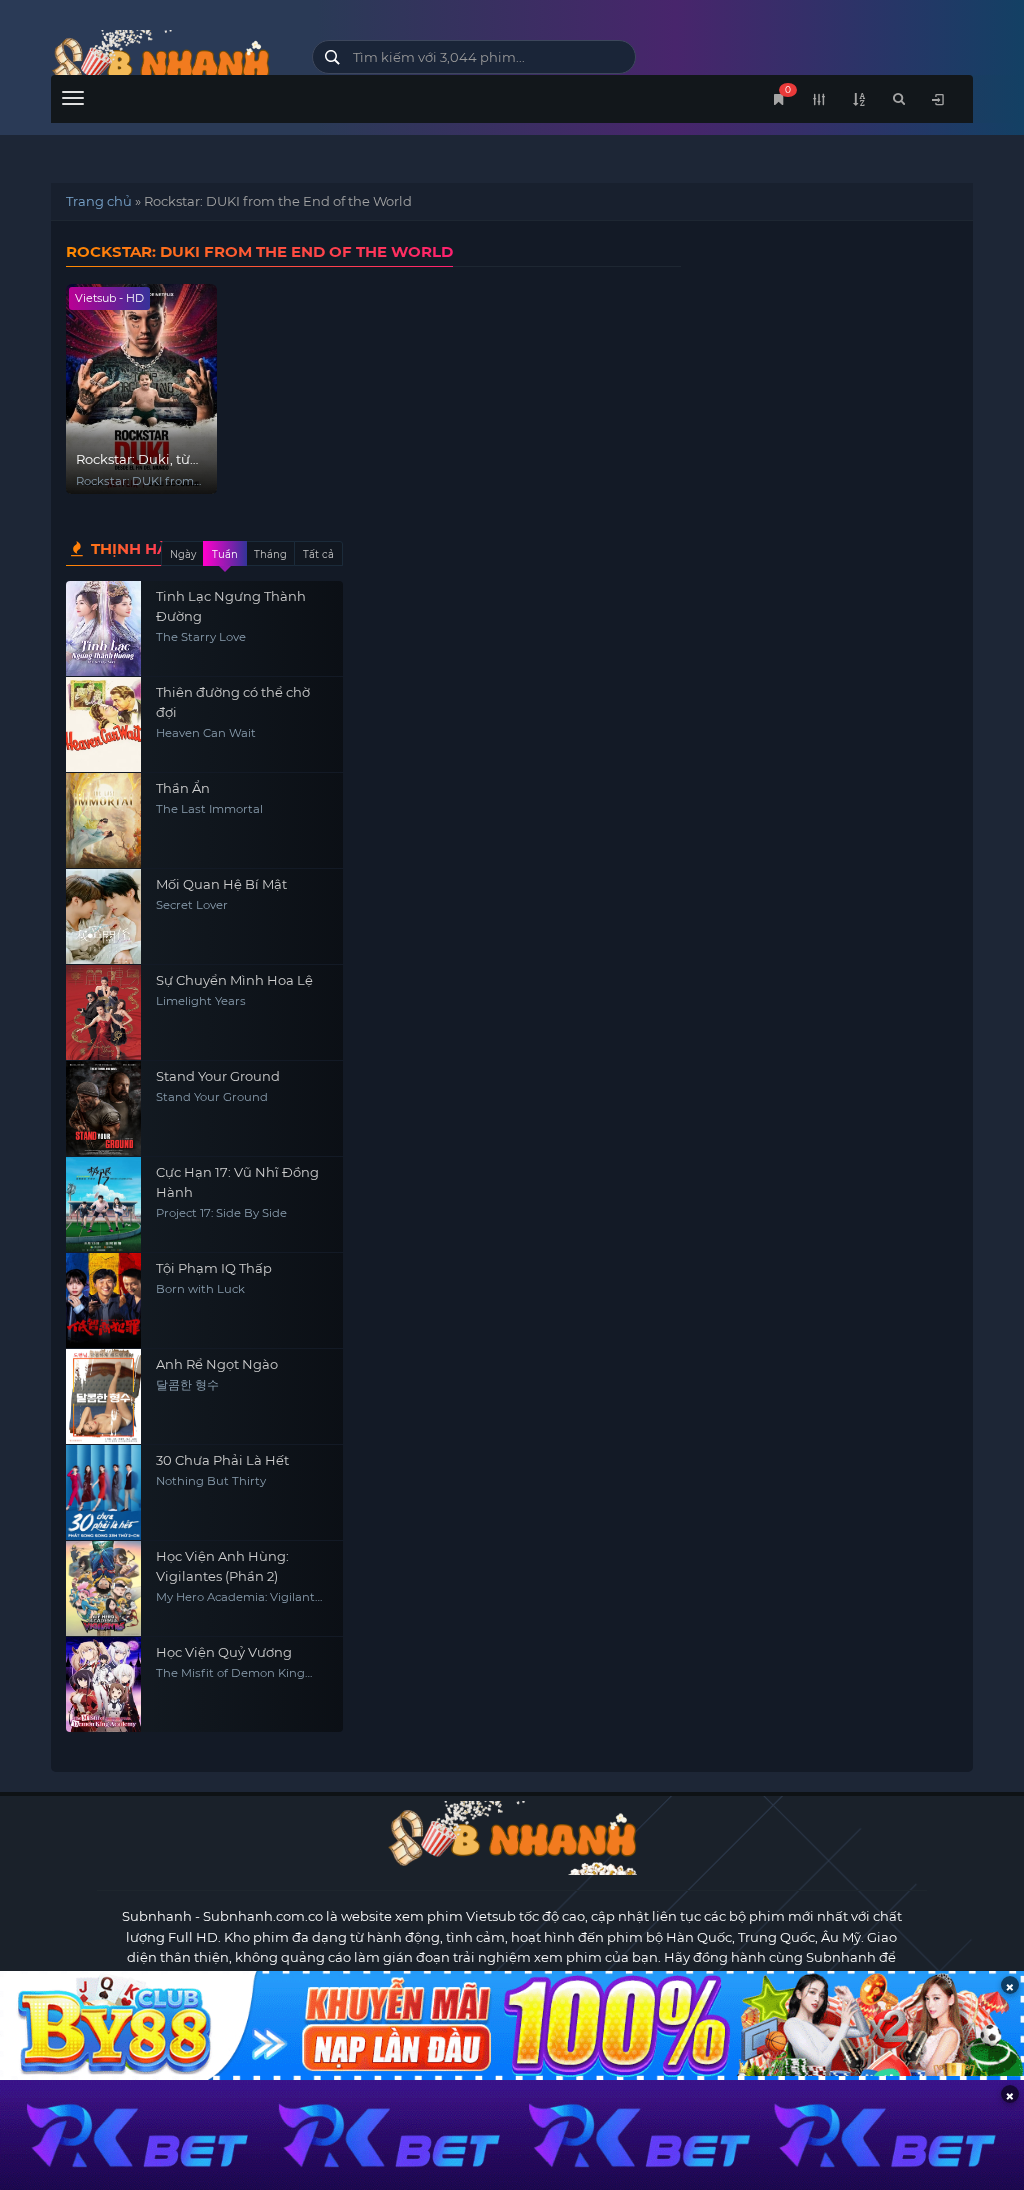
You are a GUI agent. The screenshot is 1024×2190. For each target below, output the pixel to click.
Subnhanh (157, 1916)
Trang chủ (99, 201)
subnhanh (166, 62)
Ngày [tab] (183, 554)
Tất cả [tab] (318, 554)
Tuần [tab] (225, 554)
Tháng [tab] (270, 554)
